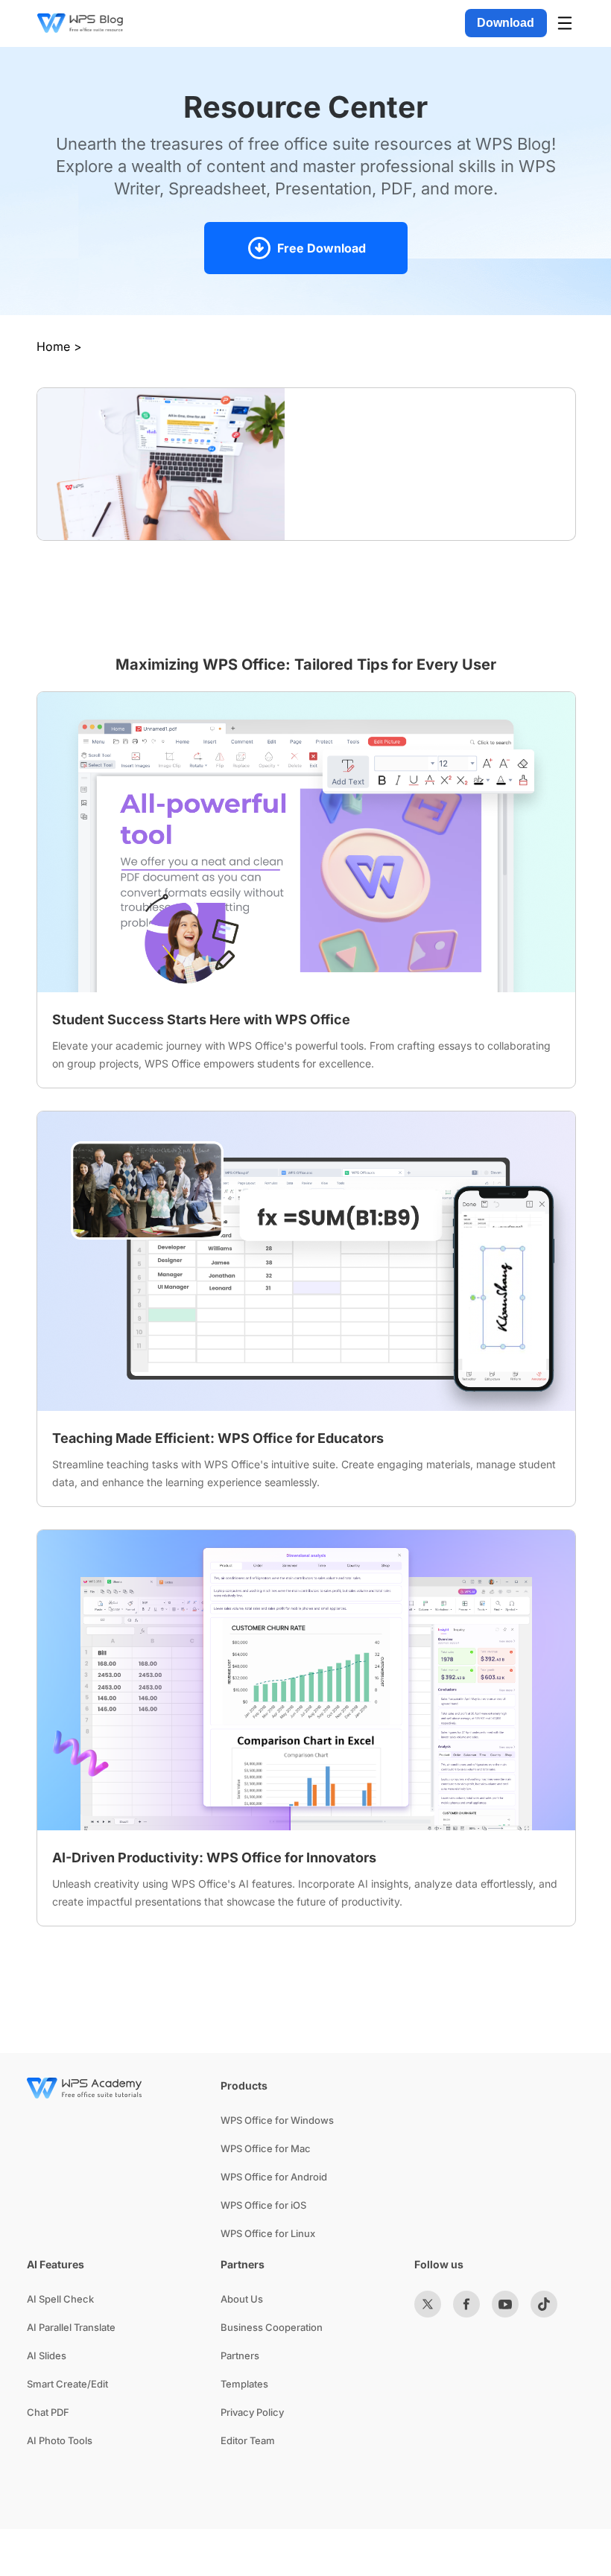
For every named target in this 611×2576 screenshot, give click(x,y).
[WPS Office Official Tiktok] (544, 2304)
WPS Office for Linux (268, 2233)
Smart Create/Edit (67, 2384)
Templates (244, 2384)
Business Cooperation (272, 2327)
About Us (242, 2299)
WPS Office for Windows (277, 2120)
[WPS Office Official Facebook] (466, 2304)
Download (506, 23)
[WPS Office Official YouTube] (505, 2304)
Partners (240, 2355)
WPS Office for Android (274, 2177)
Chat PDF (48, 2412)
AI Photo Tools (60, 2440)
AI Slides (47, 2355)
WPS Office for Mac (266, 2148)
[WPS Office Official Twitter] (428, 2304)
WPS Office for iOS (263, 2205)
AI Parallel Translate (71, 2327)
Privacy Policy (252, 2412)
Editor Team (248, 2440)
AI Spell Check (60, 2299)
